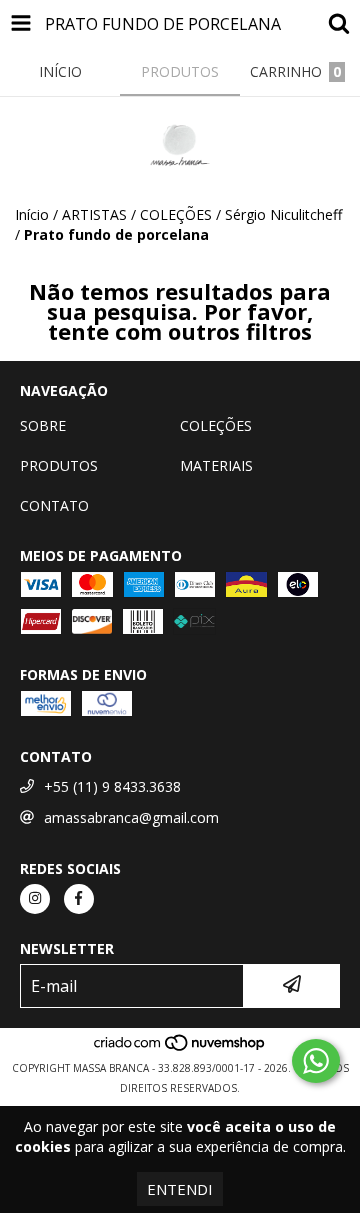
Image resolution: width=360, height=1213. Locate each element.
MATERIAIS (216, 465)
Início (32, 214)
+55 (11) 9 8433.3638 (112, 786)
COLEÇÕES (216, 425)
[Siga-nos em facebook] (79, 899)
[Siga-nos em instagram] (35, 899)
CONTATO (54, 505)
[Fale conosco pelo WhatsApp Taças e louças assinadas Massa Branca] (316, 1061)
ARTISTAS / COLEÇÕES (137, 214)
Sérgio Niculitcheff (283, 214)
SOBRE (43, 425)
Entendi (180, 1189)
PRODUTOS (59, 465)
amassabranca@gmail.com (131, 817)
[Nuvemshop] (180, 1048)
